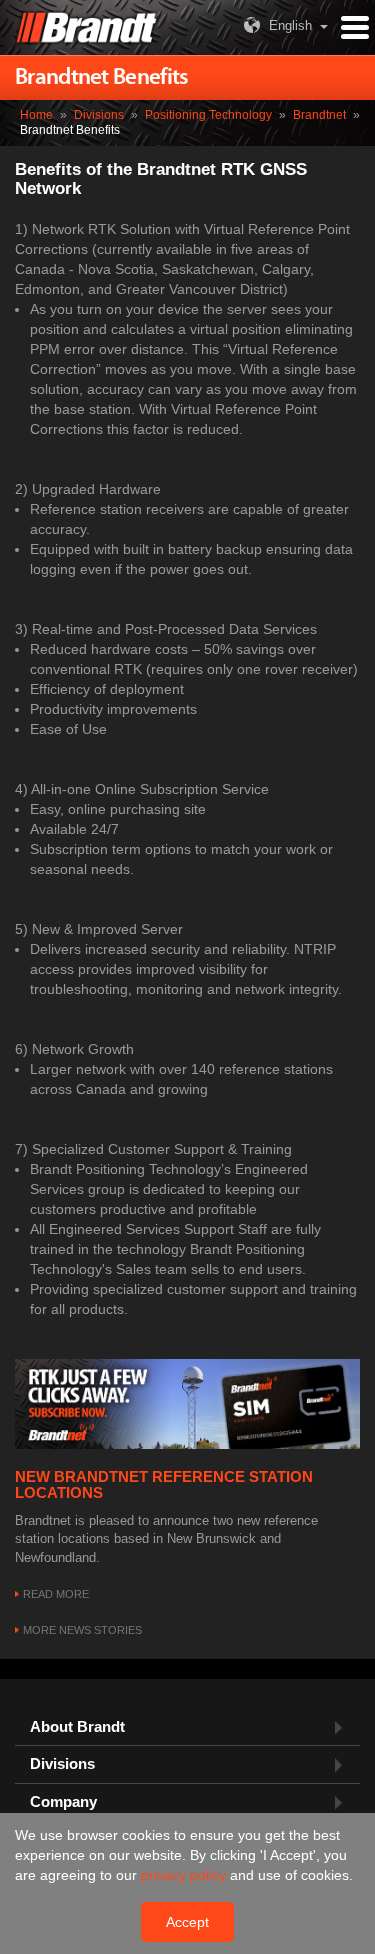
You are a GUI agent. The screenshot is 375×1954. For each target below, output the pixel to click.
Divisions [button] (62, 1764)
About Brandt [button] (77, 1727)
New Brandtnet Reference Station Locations (164, 1485)
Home (36, 115)
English (290, 25)
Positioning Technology (208, 115)
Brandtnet (319, 115)
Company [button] (63, 1802)
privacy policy (185, 1875)
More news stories (82, 1630)
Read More (56, 1594)
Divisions (99, 115)
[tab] (187, 1727)
